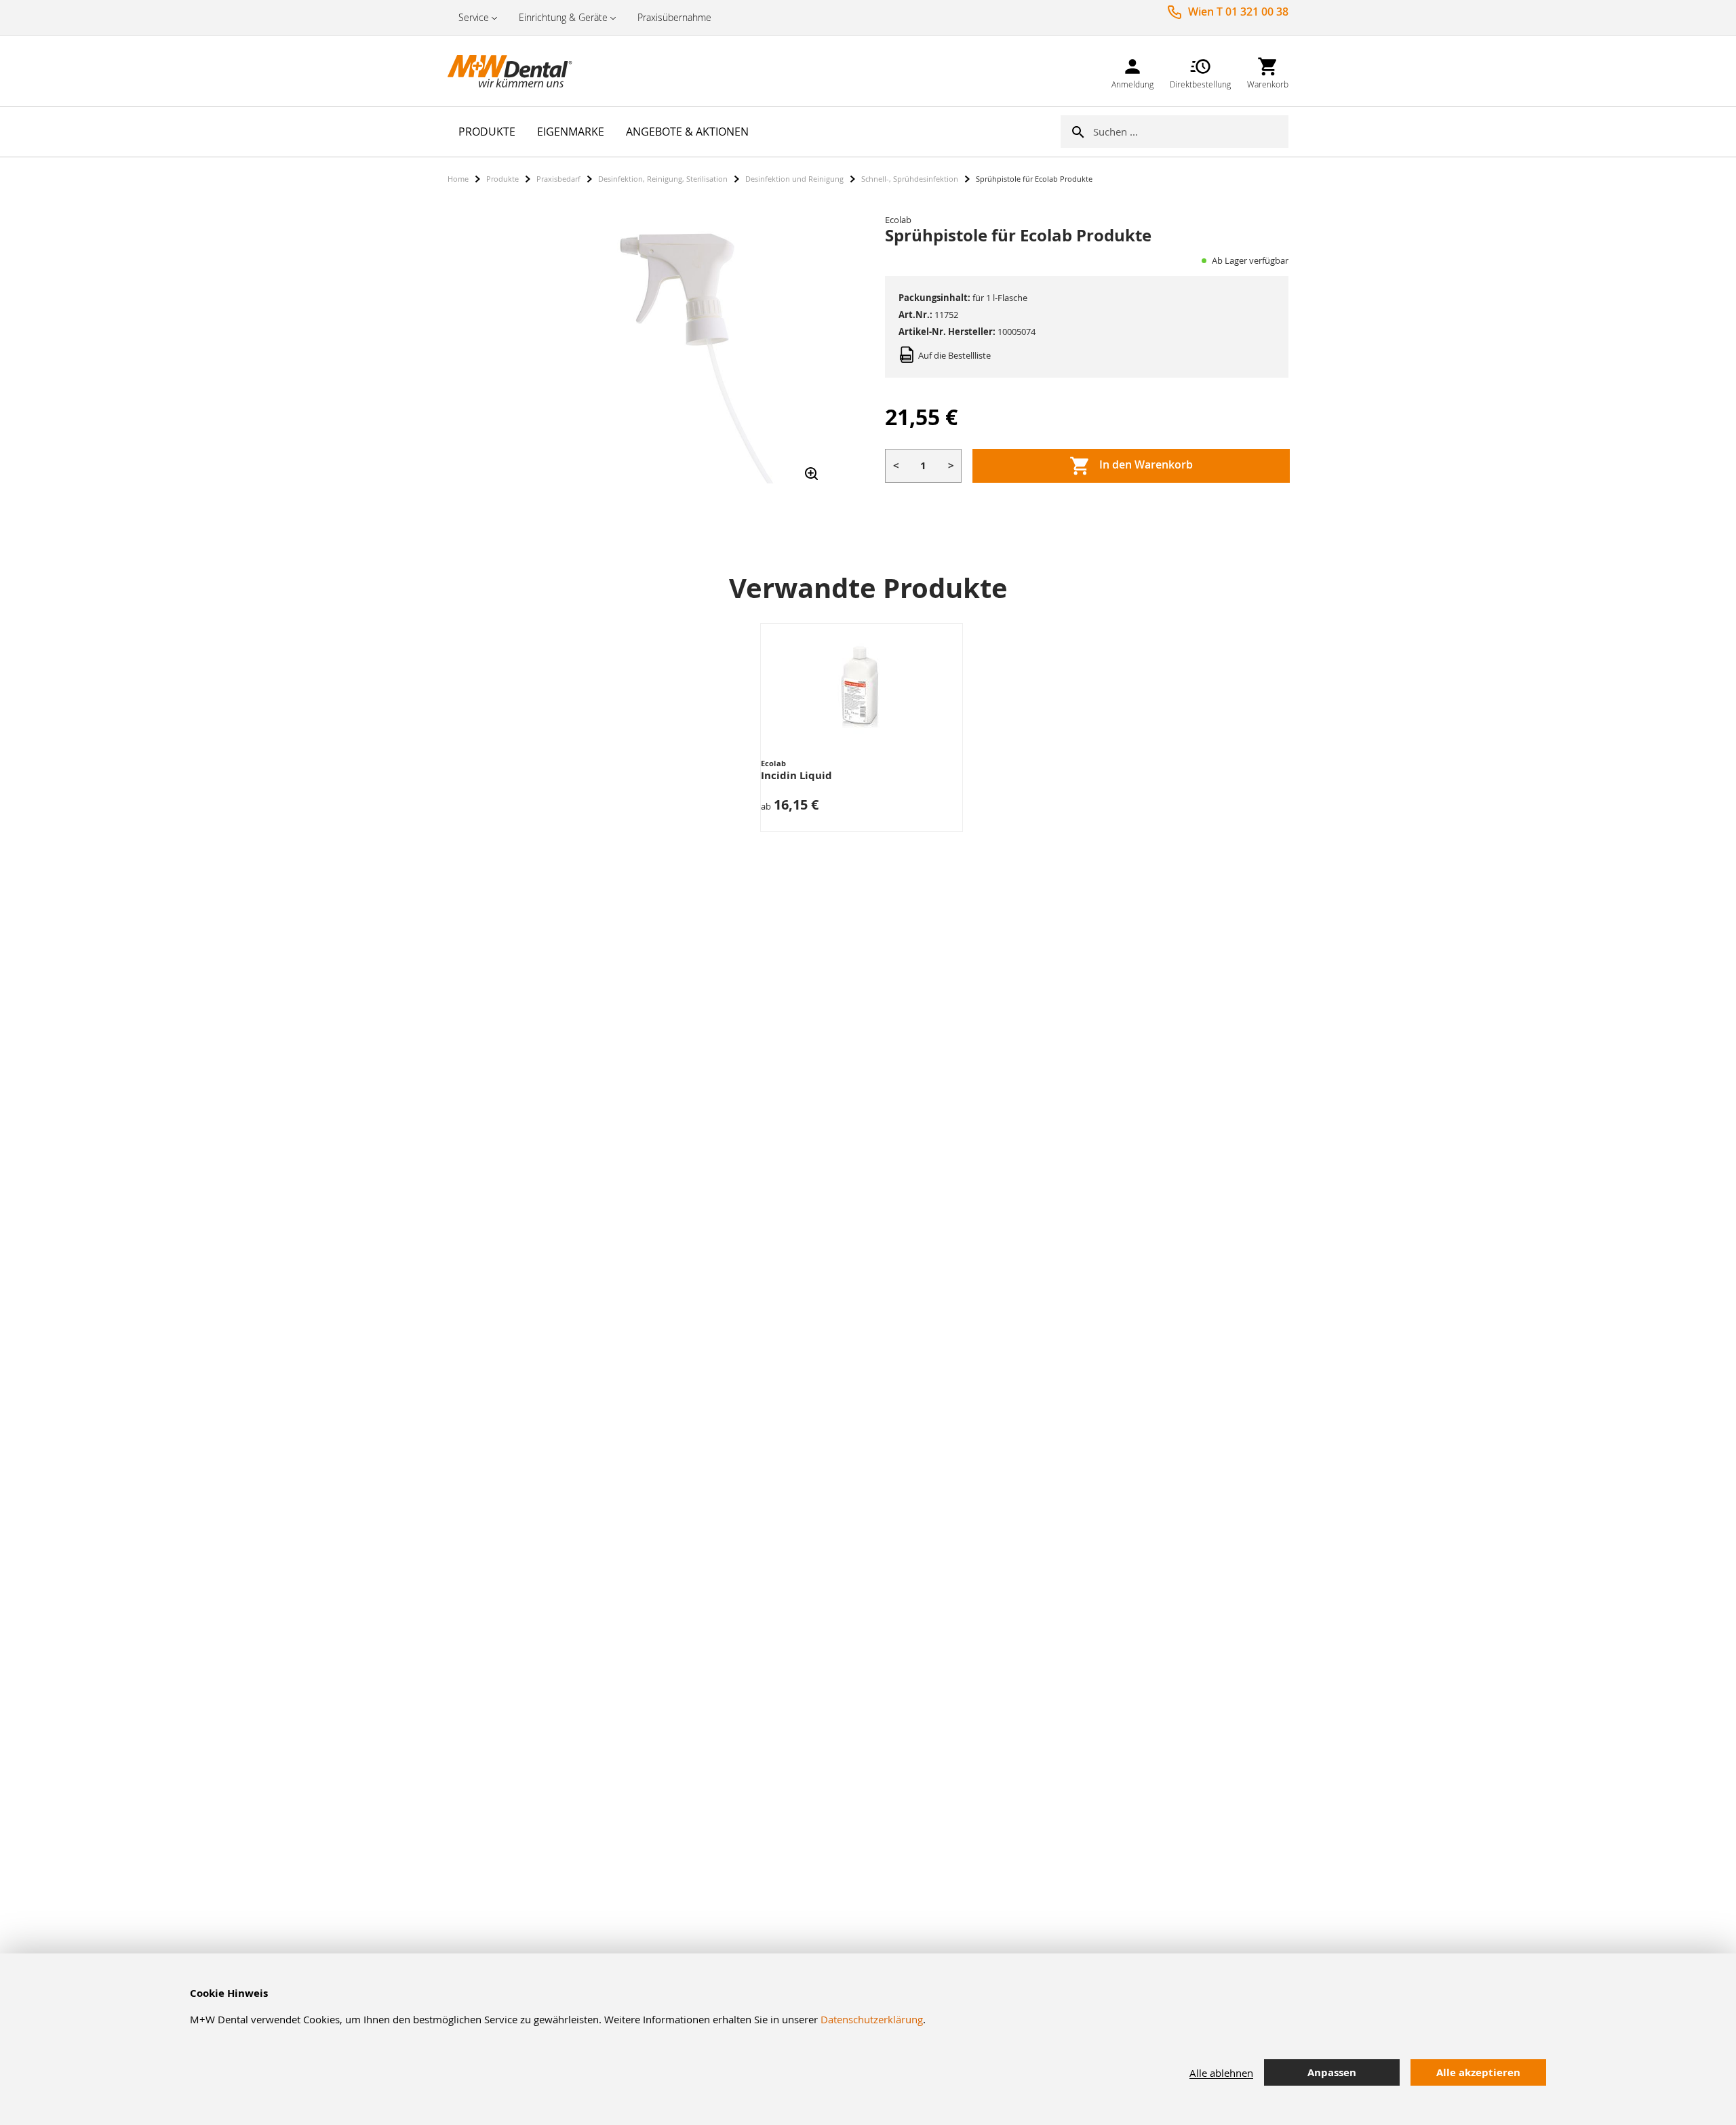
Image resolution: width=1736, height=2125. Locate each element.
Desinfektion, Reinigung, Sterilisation (663, 179)
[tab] (1635, 2073)
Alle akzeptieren (1478, 2072)
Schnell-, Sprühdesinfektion (910, 179)
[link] (1132, 71)
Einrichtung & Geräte (563, 17)
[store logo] (515, 71)
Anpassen (1332, 2072)
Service (474, 17)
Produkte (502, 179)
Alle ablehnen (1221, 2073)
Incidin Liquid (796, 775)
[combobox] (1191, 132)
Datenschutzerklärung (872, 2019)
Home (458, 179)
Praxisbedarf (558, 179)
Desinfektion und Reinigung (794, 179)
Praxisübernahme (674, 17)
